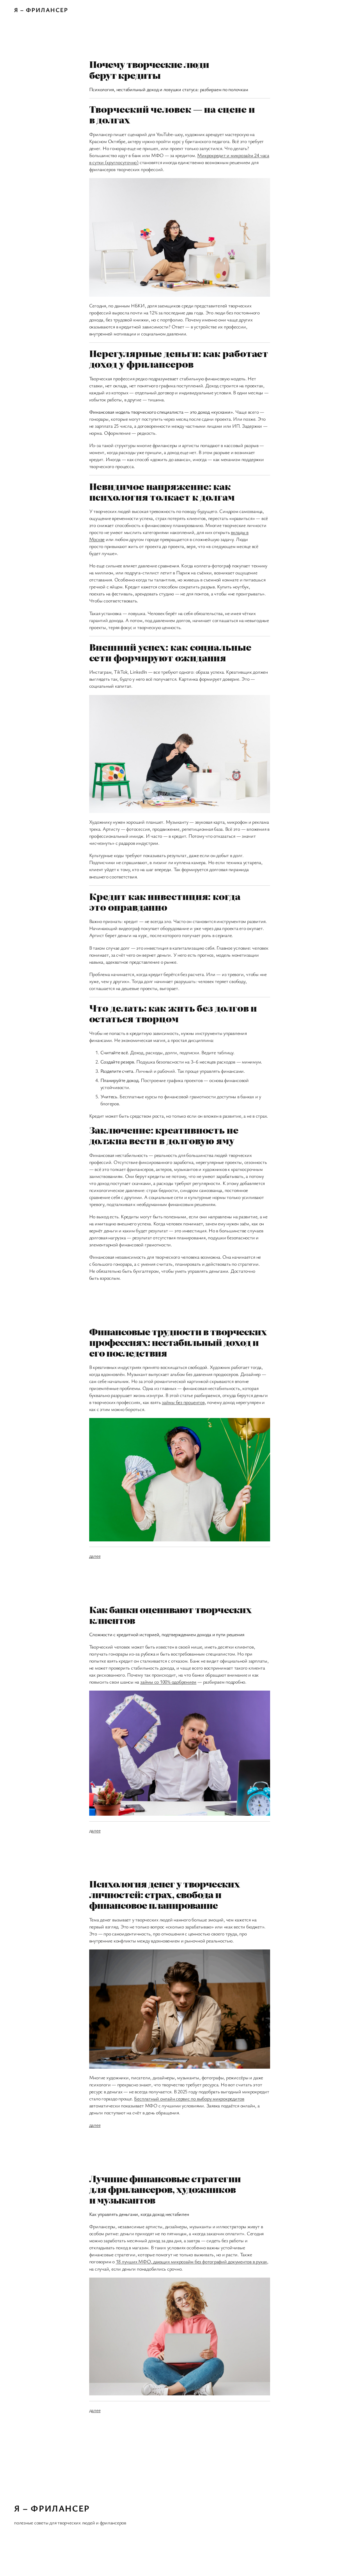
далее (95, 1556)
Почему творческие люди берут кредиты (149, 70)
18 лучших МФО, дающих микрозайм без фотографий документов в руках (191, 2261)
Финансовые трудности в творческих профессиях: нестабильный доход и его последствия (178, 1342)
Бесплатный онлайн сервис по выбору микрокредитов (189, 2098)
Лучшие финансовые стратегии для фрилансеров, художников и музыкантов (165, 2189)
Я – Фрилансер (41, 10)
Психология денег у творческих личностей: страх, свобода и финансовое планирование (164, 1894)
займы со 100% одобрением (168, 1682)
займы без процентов (183, 1402)
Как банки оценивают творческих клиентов (170, 1615)
